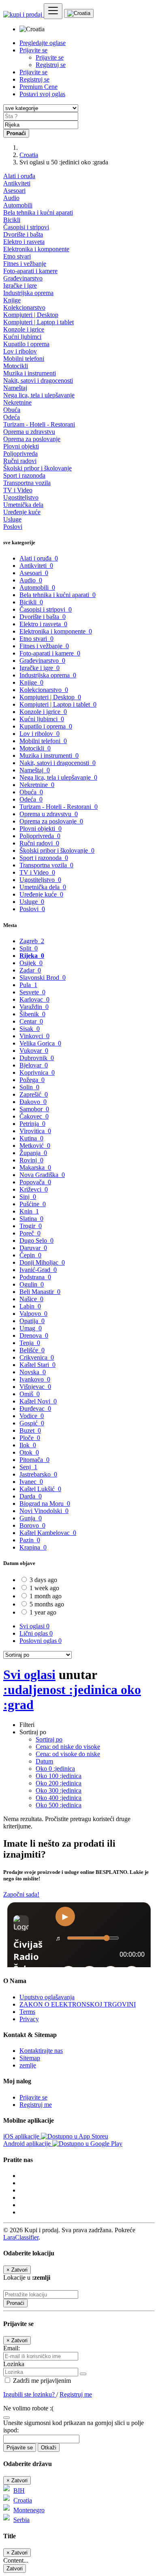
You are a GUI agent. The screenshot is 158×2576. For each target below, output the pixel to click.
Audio (11, 198)
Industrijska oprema (28, 293)
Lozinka (14, 2364)
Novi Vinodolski (44, 1511)
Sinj (28, 1197)
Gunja (31, 1518)
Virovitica (35, 1131)
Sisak (30, 1029)
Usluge (12, 519)
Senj (28, 1467)
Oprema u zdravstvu (29, 432)
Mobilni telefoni (24, 359)
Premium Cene (38, 87)
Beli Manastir (40, 1292)
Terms (27, 2012)
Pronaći (15, 2303)
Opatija (32, 1321)
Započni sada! (21, 1894)
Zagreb (32, 941)
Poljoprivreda (20, 454)
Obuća (12, 410)
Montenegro (29, 2510)
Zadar (30, 970)
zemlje (28, 2065)
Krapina (33, 1547)
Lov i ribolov (20, 351)
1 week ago (44, 1588)
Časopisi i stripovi (26, 227)
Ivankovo (35, 1379)
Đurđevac (35, 1409)
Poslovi (13, 527)
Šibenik (32, 1014)
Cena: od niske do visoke (68, 1747)
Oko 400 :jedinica (59, 1798)
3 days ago (43, 1580)
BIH (19, 2491)
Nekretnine (17, 402)
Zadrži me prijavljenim (41, 2381)
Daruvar (33, 1248)
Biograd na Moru (45, 1504)
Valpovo (33, 1314)
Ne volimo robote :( (28, 2408)
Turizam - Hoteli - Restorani (39, 424)
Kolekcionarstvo (24, 307)
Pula (28, 985)
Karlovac (34, 999)
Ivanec (31, 1482)
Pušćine (33, 1204)
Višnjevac (35, 1387)
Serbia (21, 2520)
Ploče (30, 1438)
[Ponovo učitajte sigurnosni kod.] (6, 2415)
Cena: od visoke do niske (68, 1754)
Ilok (28, 1445)
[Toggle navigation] (53, 11)
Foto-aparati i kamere (30, 271)
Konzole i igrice (24, 329)
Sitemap (30, 2058)
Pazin (30, 1540)
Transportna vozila (27, 483)
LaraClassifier (21, 2237)
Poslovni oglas (41, 1641)
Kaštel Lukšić (40, 1489)
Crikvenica (37, 1357)
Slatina (31, 1219)
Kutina (31, 1138)
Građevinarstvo (23, 278)
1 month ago (46, 1596)
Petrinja (32, 1124)
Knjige (12, 300)
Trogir (31, 1226)
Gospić (32, 1423)
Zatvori (15, 2568)
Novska (33, 1372)
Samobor (34, 1109)
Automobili (18, 205)
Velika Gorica (40, 1043)
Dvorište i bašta (23, 234)
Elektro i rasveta (24, 242)
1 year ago (43, 1612)
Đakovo (33, 1102)
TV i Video (18, 490)
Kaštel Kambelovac (48, 1533)
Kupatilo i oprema (26, 344)
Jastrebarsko (38, 1474)
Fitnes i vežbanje (25, 264)
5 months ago (47, 1604)
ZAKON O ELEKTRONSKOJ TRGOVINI (78, 2004)
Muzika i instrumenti (30, 373)
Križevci (34, 1189)
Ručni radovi (20, 461)
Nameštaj (15, 388)
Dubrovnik (37, 1058)
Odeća (12, 417)
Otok (29, 1452)
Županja (33, 1153)
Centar (31, 1021)
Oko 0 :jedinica (55, 1769)
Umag (31, 1328)
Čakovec (34, 1116)
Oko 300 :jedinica (59, 1790)
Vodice (32, 1416)
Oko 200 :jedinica (59, 1783)
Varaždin (34, 1007)
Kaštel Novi (38, 1401)
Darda (31, 1496)
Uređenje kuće (22, 512)
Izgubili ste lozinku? (30, 2394)
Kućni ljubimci (22, 337)
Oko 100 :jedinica (59, 1776)
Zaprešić (34, 1094)
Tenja (30, 1343)
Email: (12, 2348)
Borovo (32, 1525)
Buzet (30, 1430)
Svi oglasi (34, 1626)
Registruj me (36, 2105)
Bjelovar (34, 1065)
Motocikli (16, 366)
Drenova (34, 1335)
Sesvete (32, 992)
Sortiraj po (49, 1739)
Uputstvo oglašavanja (47, 1997)
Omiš (30, 1394)
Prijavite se (50, 57)
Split (29, 948)
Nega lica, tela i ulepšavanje (39, 395)
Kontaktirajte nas (41, 2051)
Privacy (29, 2019)
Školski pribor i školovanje (37, 468)
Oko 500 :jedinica (59, 1805)
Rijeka (32, 956)
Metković (35, 1146)
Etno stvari (17, 256)
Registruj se (51, 65)
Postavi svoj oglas (42, 94)
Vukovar (34, 1051)
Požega (32, 1080)
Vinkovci (34, 1036)
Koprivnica (37, 1072)
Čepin (30, 1255)
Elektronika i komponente (36, 249)
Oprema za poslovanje (32, 439)
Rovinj (31, 1160)
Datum (44, 1761)
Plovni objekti (21, 446)
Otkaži (49, 2448)
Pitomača (34, 1460)
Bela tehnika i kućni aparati (38, 212)
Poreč (30, 1233)
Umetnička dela (23, 505)
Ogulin (32, 1284)
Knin (29, 1211)
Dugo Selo (36, 1241)
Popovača (35, 1182)
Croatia (29, 155)
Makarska (35, 1167)
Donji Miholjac (42, 1262)
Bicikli (12, 220)
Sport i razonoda (24, 475)
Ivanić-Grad (38, 1270)
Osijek (31, 963)
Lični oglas (36, 1633)
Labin (30, 1306)
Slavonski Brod (43, 978)
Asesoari (14, 191)
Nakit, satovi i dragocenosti (38, 380)
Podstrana (35, 1277)
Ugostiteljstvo (21, 497)
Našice (31, 1299)
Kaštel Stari (37, 1365)
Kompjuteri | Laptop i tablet (38, 322)
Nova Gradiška (42, 1175)
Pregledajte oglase (43, 43)
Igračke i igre (20, 286)
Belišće (32, 1350)
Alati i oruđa (19, 176)
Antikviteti (17, 183)
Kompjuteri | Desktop (31, 315)
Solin (29, 1087)
